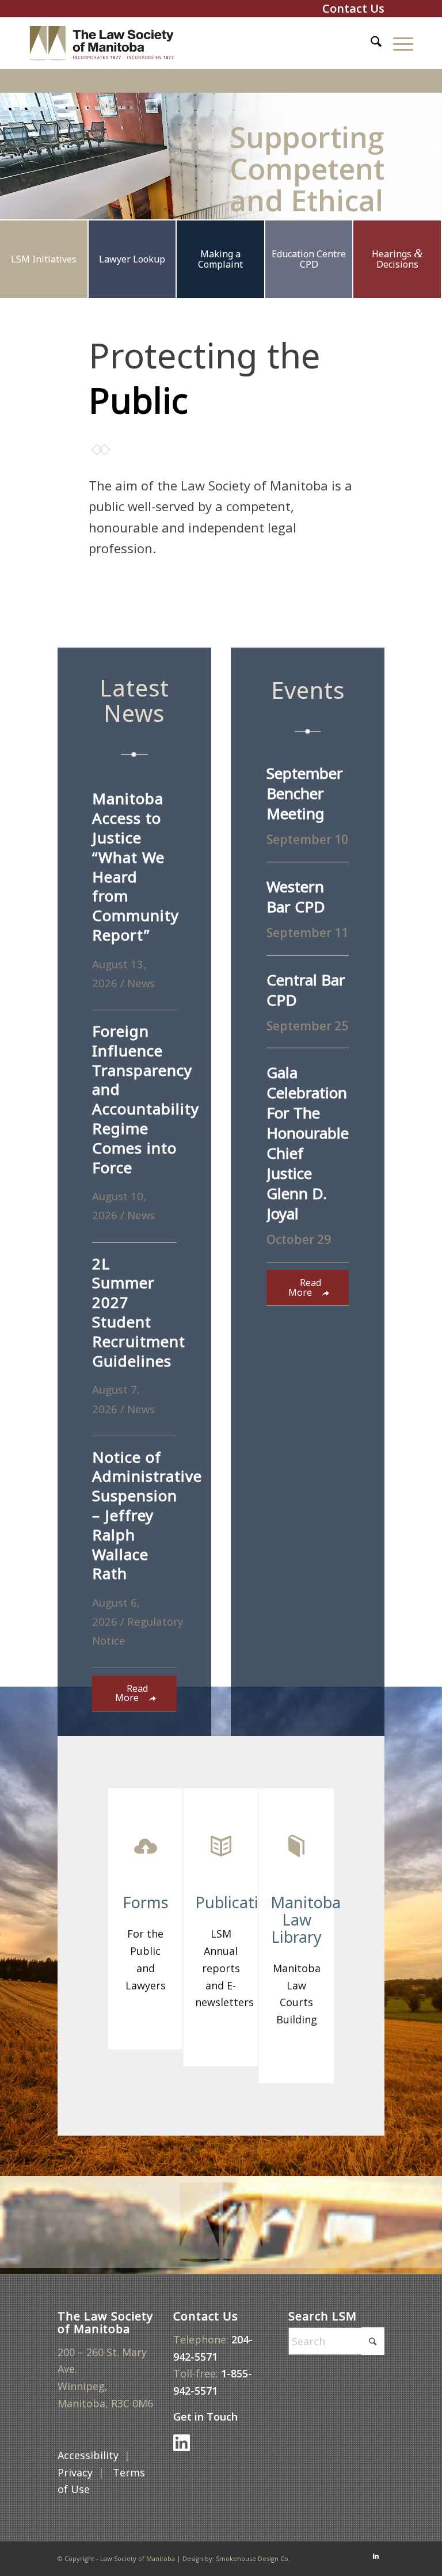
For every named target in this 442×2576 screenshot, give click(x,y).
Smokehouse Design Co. (253, 2558)
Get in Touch (207, 2417)
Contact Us (353, 8)
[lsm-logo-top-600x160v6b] (110, 43)
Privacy (75, 2472)
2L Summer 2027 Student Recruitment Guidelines (139, 1312)
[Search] (370, 43)
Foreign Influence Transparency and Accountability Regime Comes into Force (146, 1099)
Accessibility (88, 2455)
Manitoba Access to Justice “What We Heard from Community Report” (136, 867)
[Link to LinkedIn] (376, 2556)
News (141, 983)
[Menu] (397, 43)
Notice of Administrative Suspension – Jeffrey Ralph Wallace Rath (147, 1515)
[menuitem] (370, 43)
